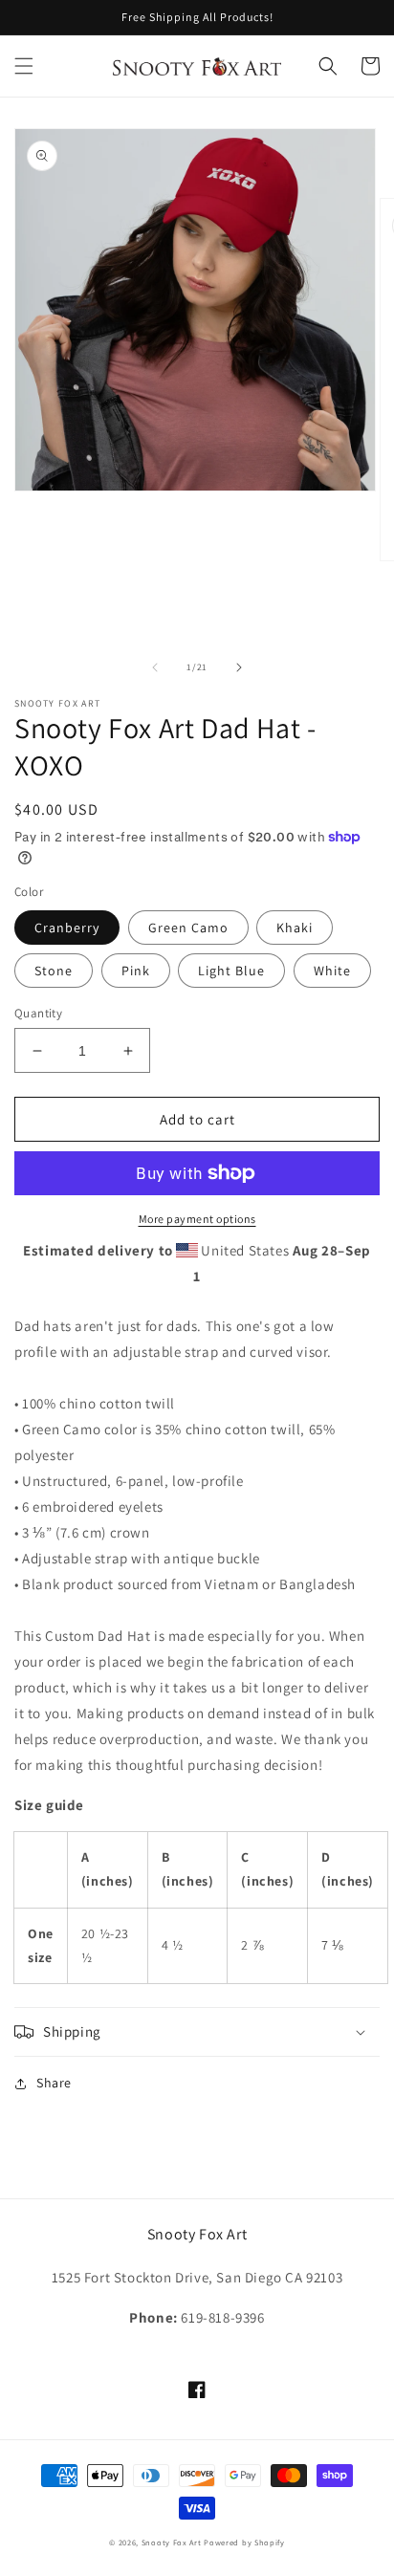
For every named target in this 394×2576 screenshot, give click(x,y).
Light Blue (231, 971)
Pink (136, 971)
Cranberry (67, 928)
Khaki (295, 928)
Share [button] (54, 2083)
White (332, 971)
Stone (54, 971)
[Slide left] (155, 667)
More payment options (197, 1219)
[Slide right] (239, 667)
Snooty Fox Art (172, 2542)
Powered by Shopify (244, 2542)
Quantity (38, 1013)
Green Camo (188, 928)
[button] (24, 66)
